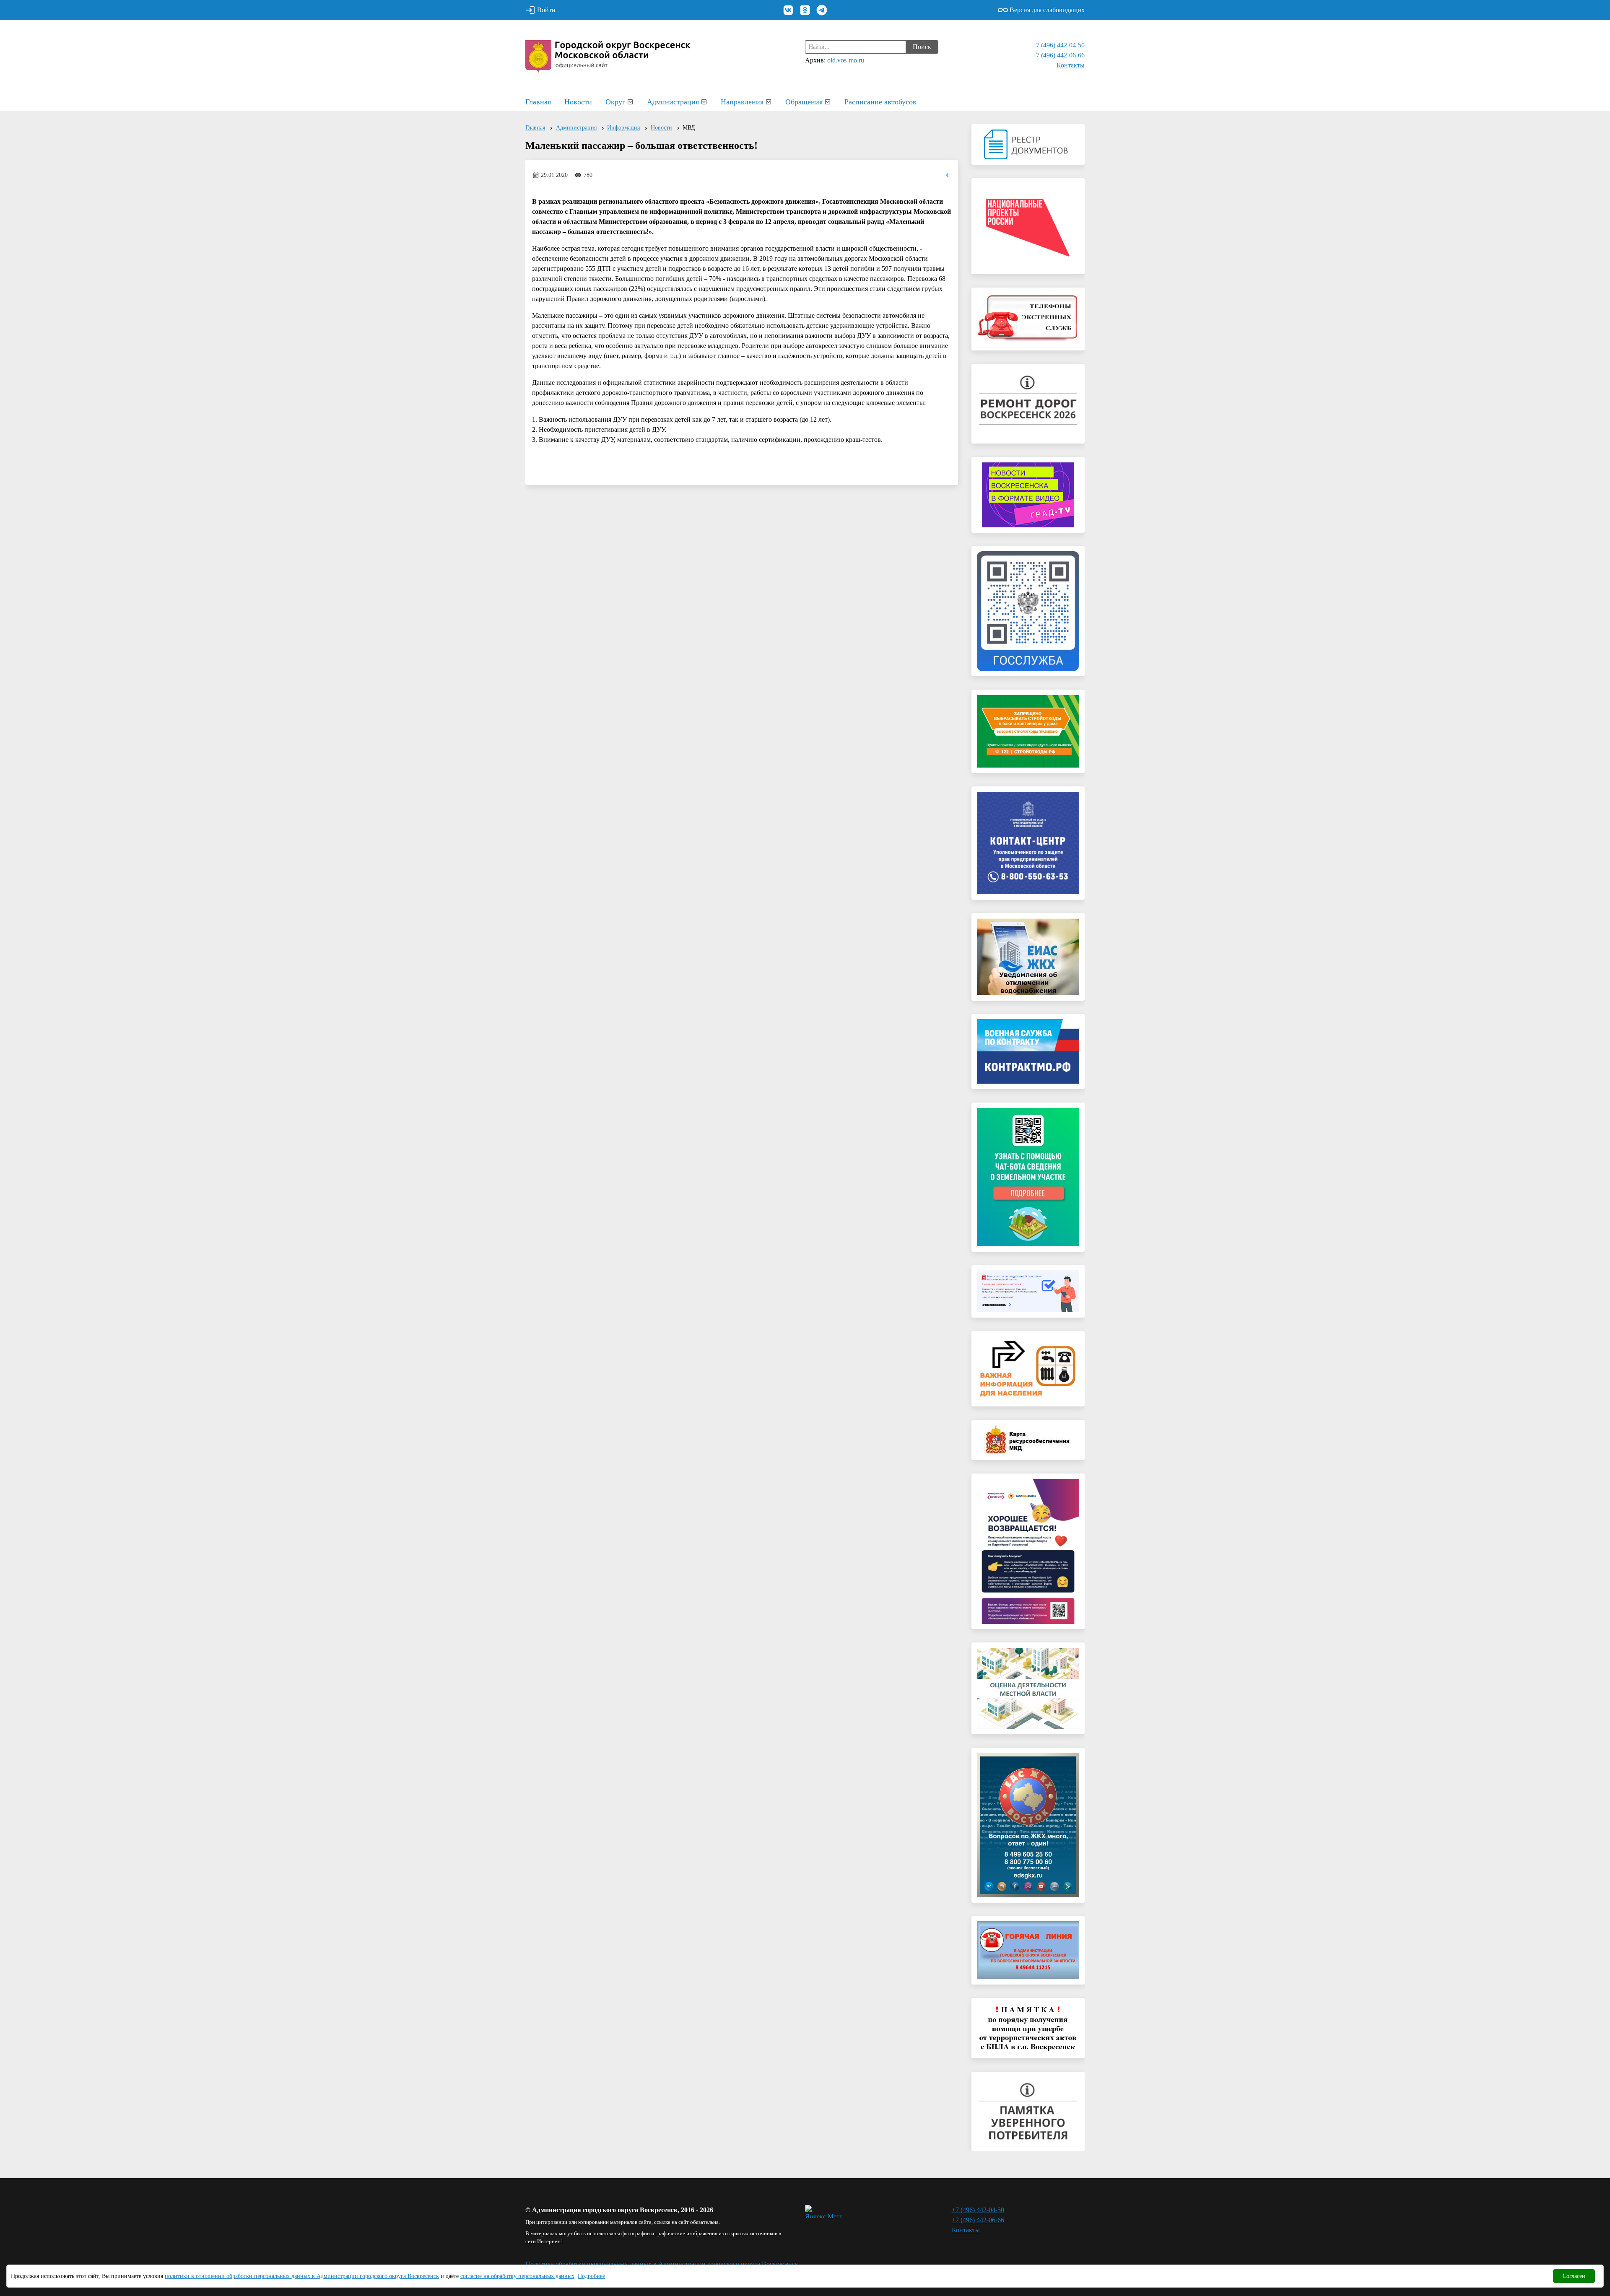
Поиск (922, 47)
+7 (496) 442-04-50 (1058, 45)
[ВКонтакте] (788, 10)
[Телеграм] (822, 10)
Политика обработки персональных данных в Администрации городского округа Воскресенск (662, 2264)
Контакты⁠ (1071, 65)
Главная (538, 102)
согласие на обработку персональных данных (517, 2276)
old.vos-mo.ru (846, 60)
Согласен (1574, 2276)
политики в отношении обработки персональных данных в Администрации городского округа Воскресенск (302, 2276)
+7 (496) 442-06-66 (1058, 55)
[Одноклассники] (805, 10)
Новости (578, 102)
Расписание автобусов (880, 102)
